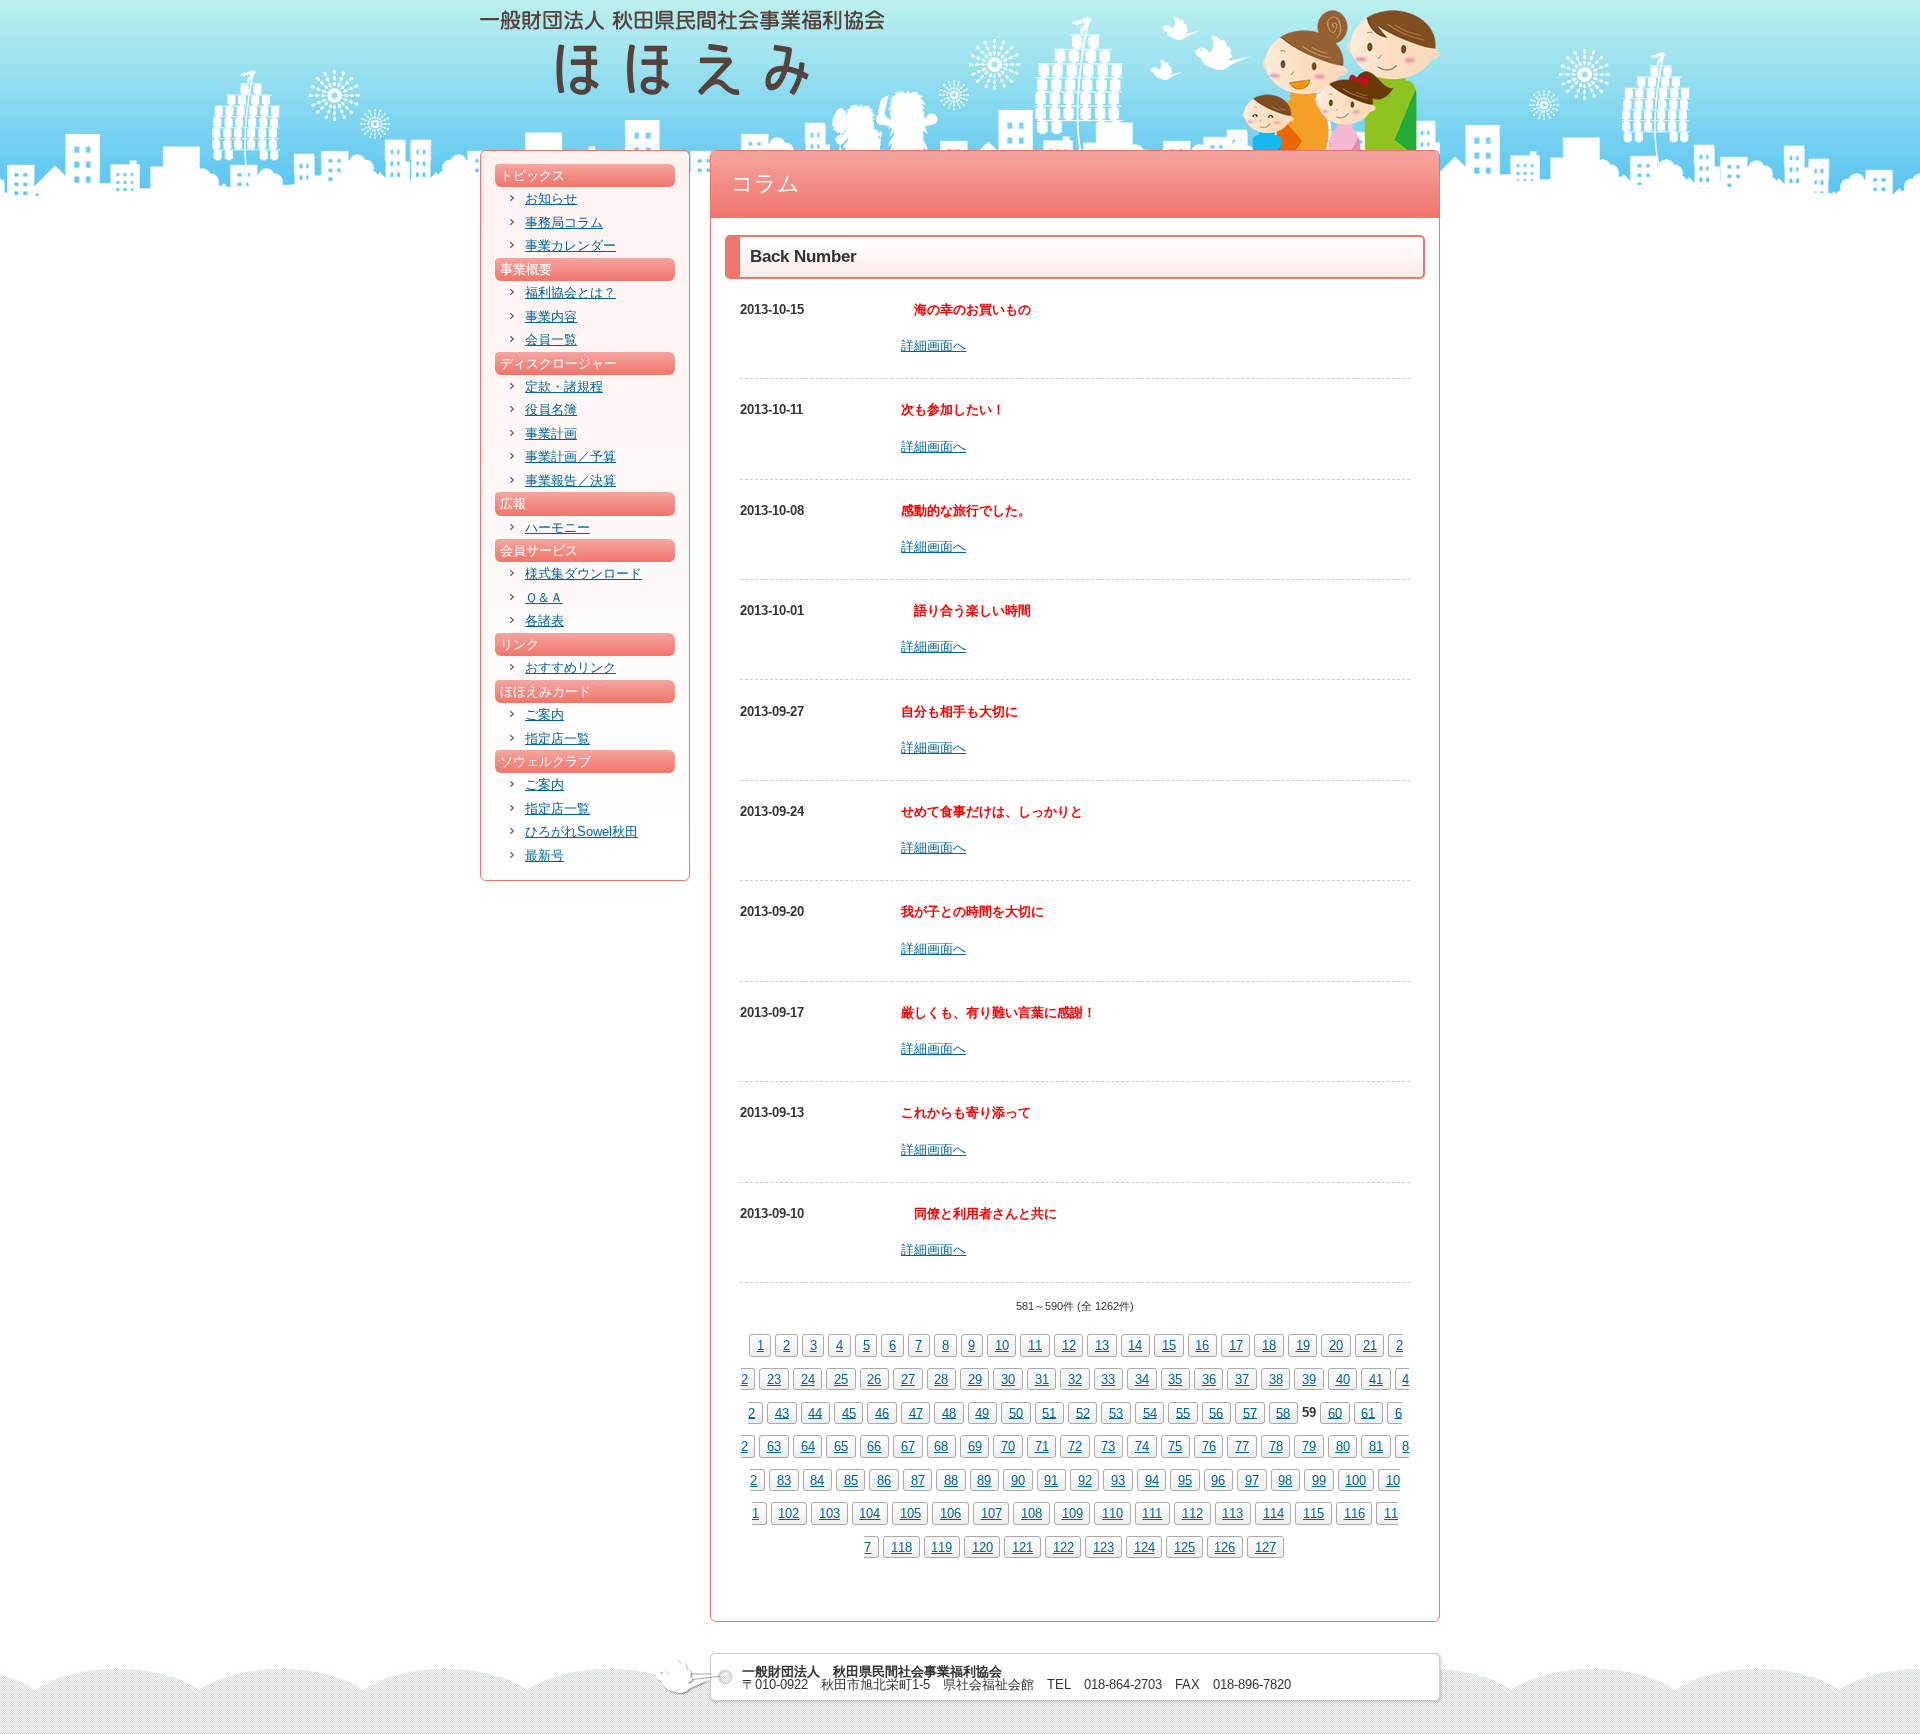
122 (1063, 1547)
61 (1368, 1412)
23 (774, 1379)
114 (1273, 1513)
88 (951, 1480)
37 (1242, 1379)
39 (1309, 1379)
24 (808, 1379)
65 (841, 1446)
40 (1343, 1379)
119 (941, 1547)
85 (851, 1480)
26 (874, 1379)
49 (982, 1412)
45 (849, 1412)
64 (808, 1446)
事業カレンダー (570, 245)
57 (1250, 1412)
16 (1202, 1345)
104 (869, 1513)
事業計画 (551, 433)
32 (1075, 1379)
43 (782, 1412)
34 (1142, 1379)
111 (1152, 1513)
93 (1118, 1480)
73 (1108, 1446)
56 (1216, 1412)
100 (1355, 1480)
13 (1102, 1345)
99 (1319, 1480)
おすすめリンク (570, 667)
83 (784, 1480)
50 (1016, 1412)
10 (1002, 1345)
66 (874, 1446)
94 (1152, 1480)
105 (910, 1513)
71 (1042, 1446)
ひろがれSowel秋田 (581, 831)
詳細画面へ (933, 345)
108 (1031, 1513)
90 (1018, 1480)
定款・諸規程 (564, 386)
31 (1042, 1379)
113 (1232, 1513)
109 (1072, 1513)
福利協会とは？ (570, 292)
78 (1276, 1446)
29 (975, 1379)
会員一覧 (551, 339)
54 (1150, 1412)
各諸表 (544, 620)
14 (1135, 1345)
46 (882, 1412)
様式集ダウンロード (583, 573)
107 (991, 1513)
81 (1376, 1446)
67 (908, 1446)
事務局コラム (564, 222)
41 (1376, 1379)
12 (1069, 1345)
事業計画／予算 (570, 456)
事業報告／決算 (570, 480)
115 (1313, 1513)
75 (1175, 1446)
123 (1103, 1547)
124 (1144, 1547)
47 (916, 1412)
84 (817, 1480)
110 (1112, 1513)
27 (908, 1379)
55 (1183, 1412)
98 (1285, 1480)
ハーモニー (557, 527)
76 (1209, 1446)
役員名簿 (551, 409)
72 (1075, 1446)
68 (941, 1446)
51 (1049, 1412)
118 (901, 1547)
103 (829, 1513)
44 (815, 1412)
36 (1209, 1379)
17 (1236, 1345)
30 (1008, 1379)
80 (1343, 1446)
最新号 (544, 855)
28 (941, 1379)
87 (918, 1480)
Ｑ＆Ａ (544, 597)
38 (1276, 1379)
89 (984, 1480)
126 (1224, 1547)
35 (1175, 1379)
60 (1335, 1412)
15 (1169, 1345)
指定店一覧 (557, 738)
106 (950, 1513)
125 (1184, 1547)
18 (1269, 1345)
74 (1142, 1446)
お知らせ (551, 198)
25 (841, 1379)
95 (1185, 1480)
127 (1265, 1547)
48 (949, 1412)
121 (1022, 1547)
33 (1108, 1379)
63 (774, 1446)
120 (982, 1547)
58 (1283, 1412)
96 (1218, 1480)
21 (1370, 1345)
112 (1192, 1513)
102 (788, 1513)
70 (1008, 1446)
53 (1116, 1412)
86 (884, 1480)
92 (1085, 1480)
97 (1252, 1480)
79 (1309, 1446)
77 (1242, 1446)
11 (1035, 1345)
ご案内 (544, 714)
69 (975, 1446)
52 (1083, 1412)
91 (1051, 1480)
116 (1354, 1513)
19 (1303, 1345)
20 (1336, 1345)
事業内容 (551, 316)
